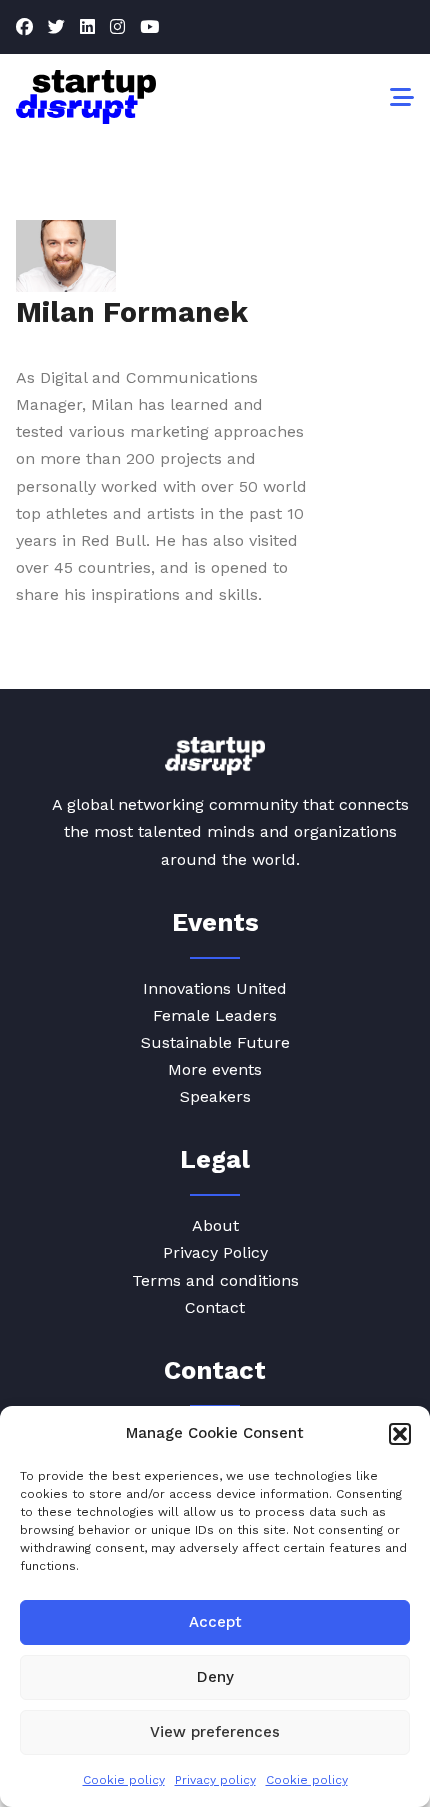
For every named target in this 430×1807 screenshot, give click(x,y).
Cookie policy (124, 1780)
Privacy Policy (215, 1252)
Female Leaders (215, 1015)
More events (215, 1069)
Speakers (215, 1096)
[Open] (402, 97)
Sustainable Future (215, 1042)
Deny (215, 1677)
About (215, 1225)
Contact (215, 1307)
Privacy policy (215, 1780)
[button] (400, 1434)
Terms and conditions (215, 1280)
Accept (215, 1622)
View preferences (215, 1732)
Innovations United (215, 988)
